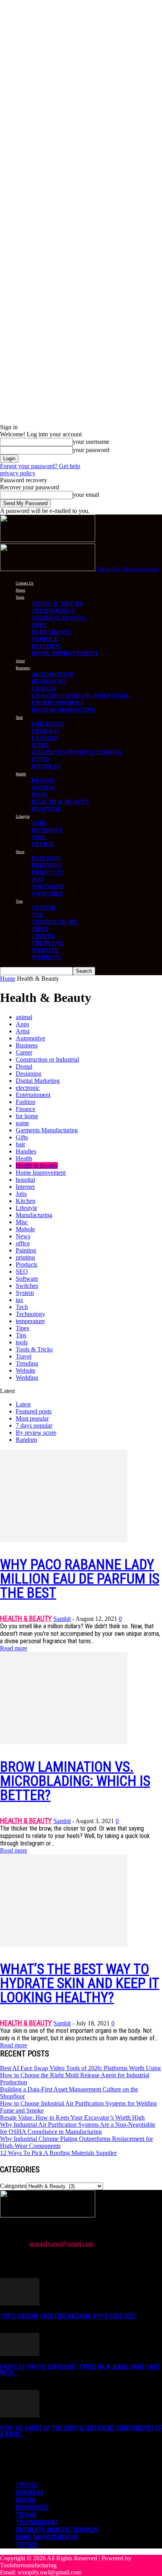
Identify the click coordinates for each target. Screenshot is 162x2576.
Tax (38, 915)
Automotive (52, 674)
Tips (19, 901)
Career (44, 688)
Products (48, 872)
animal (24, 1017)
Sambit (62, 1619)
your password (91, 450)
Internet (47, 830)
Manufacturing (59, 618)
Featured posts (34, 1411)
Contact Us (25, 583)
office (23, 1243)
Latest (23, 1404)
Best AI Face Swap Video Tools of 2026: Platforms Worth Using (80, 2068)
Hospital (47, 809)
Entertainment (58, 703)
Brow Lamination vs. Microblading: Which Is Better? (75, 1781)
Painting (46, 858)
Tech (19, 717)
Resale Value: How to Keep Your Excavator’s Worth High (72, 2117)
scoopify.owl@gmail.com (61, 2244)
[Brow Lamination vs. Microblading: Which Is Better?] (64, 1742)
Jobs (39, 823)
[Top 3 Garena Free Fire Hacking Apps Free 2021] (20, 2303)
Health (21, 774)
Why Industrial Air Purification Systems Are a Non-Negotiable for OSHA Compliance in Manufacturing (78, 2128)
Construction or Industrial (81, 696)
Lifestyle (23, 816)
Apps (39, 625)
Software (48, 886)
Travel (43, 936)
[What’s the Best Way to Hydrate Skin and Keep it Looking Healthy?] (64, 1944)
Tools (20, 597)
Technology (53, 611)
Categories (13, 2186)
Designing (49, 681)
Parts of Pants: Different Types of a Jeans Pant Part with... (80, 2370)
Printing (46, 865)
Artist (20, 661)
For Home (48, 724)
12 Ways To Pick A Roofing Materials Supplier (58, 2153)
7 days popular (34, 1425)
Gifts (40, 759)
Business (23, 668)
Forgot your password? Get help (40, 466)
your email (86, 495)
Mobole (45, 639)
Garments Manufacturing (76, 752)
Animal (44, 787)
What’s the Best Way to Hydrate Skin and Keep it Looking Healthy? (80, 1983)
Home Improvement (65, 653)
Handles (46, 766)
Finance (45, 731)
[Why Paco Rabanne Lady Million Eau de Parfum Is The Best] (64, 1540)
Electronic (52, 632)
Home (20, 590)
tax (19, 1300)
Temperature (54, 922)
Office (43, 844)
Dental (44, 780)
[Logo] (48, 540)
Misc (39, 837)
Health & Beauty (61, 802)
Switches (47, 893)
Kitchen (46, 646)
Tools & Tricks (57, 604)
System (43, 908)
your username (91, 442)
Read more (14, 1648)
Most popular (32, 1418)
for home (27, 1116)
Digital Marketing (64, 710)
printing (25, 1257)
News (20, 852)
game (22, 1123)
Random (26, 1440)
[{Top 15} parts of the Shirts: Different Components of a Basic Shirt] (20, 2415)
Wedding (46, 957)
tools (22, 1342)
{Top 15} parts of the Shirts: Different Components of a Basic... (81, 2431)
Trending (48, 943)
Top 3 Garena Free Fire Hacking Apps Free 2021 (68, 2316)
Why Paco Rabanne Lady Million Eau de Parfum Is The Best (80, 1579)
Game (41, 745)
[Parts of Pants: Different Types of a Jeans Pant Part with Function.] (20, 2354)
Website (45, 950)
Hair (39, 795)
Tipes (40, 929)
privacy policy (18, 473)
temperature (30, 1321)
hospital (25, 1180)
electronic (28, 1088)
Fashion (45, 738)
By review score (36, 1433)
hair (20, 1144)
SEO (37, 879)
